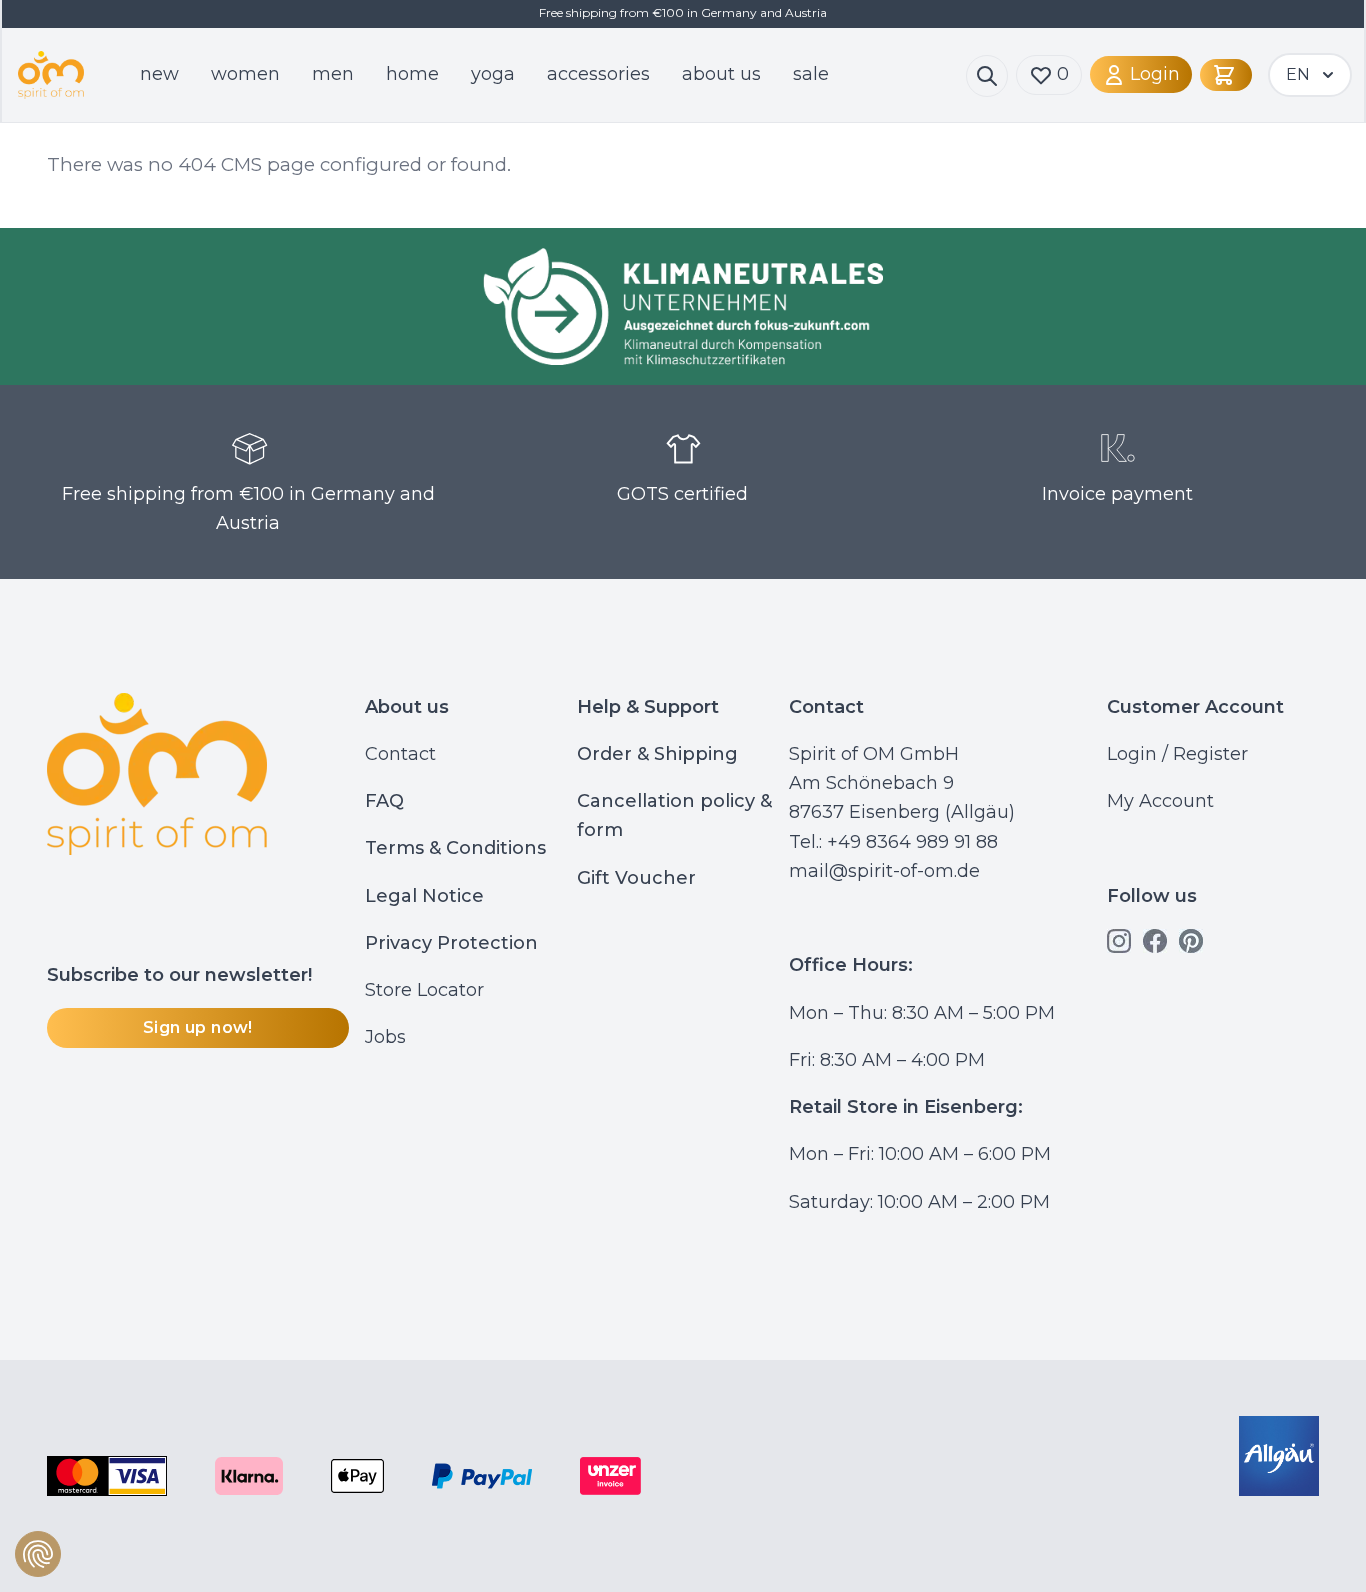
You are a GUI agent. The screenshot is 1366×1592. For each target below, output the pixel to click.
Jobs (385, 1037)
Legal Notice (424, 896)
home (412, 74)
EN (1298, 74)
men (333, 74)
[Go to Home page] (51, 75)
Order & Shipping (657, 754)
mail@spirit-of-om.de (884, 871)
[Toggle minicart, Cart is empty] (1226, 75)
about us (721, 74)
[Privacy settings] (38, 1554)
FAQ (384, 801)
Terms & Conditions (455, 848)
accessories (598, 74)
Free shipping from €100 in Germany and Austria (248, 508)
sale (811, 74)
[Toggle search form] (987, 76)
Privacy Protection (451, 943)
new (159, 74)
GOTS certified (682, 494)
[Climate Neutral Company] (683, 306)
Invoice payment (1117, 494)
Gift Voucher (636, 878)
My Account (1160, 801)
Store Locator (424, 990)
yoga (493, 74)
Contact (400, 754)
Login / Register (1177, 754)
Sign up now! (198, 1027)
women (245, 74)
